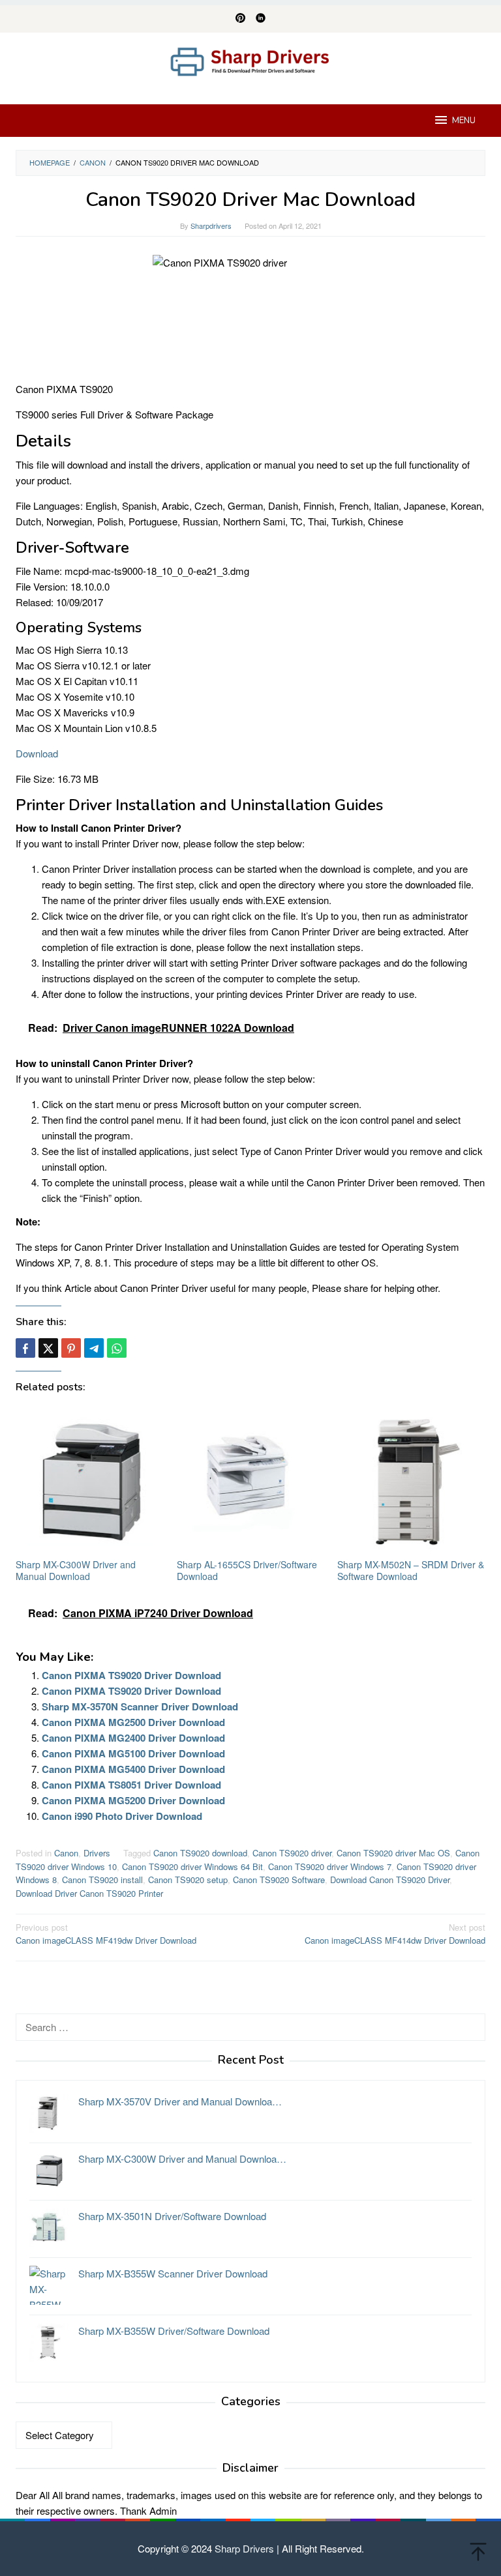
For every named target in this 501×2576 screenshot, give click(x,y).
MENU (464, 121)
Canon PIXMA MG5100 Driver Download (133, 1753)
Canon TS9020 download (200, 1853)
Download (37, 753)
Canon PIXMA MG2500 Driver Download (133, 1722)
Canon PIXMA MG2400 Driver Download (133, 1738)
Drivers (97, 1853)
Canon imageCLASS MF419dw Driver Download (106, 1934)
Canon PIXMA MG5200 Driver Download (133, 1800)
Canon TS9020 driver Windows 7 (330, 1866)
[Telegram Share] (94, 1348)
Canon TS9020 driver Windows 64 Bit (192, 1866)
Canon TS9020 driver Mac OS (393, 1853)
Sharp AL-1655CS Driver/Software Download (247, 1570)
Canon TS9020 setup (188, 1880)
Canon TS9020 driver (292, 1853)
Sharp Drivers (244, 2548)
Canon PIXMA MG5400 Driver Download (133, 1769)
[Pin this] (71, 1348)
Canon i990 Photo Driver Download (122, 1816)
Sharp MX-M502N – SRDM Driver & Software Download (411, 1570)
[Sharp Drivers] (250, 60)
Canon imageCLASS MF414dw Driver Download (395, 1934)
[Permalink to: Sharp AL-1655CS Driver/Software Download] (251, 1481)
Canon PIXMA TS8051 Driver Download (131, 1785)
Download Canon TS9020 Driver (390, 1880)
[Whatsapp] (117, 1348)
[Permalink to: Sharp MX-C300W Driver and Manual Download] (90, 1481)
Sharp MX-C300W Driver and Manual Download (76, 1570)
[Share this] (25, 1348)
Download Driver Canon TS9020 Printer (89, 1893)
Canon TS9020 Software (279, 1880)
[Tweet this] (48, 1348)
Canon (66, 1853)
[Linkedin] (261, 19)
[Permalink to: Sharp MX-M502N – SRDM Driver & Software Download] (411, 1481)
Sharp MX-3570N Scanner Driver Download (140, 1706)
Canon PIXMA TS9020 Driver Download (131, 1675)
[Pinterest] (240, 19)
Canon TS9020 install (102, 1880)
